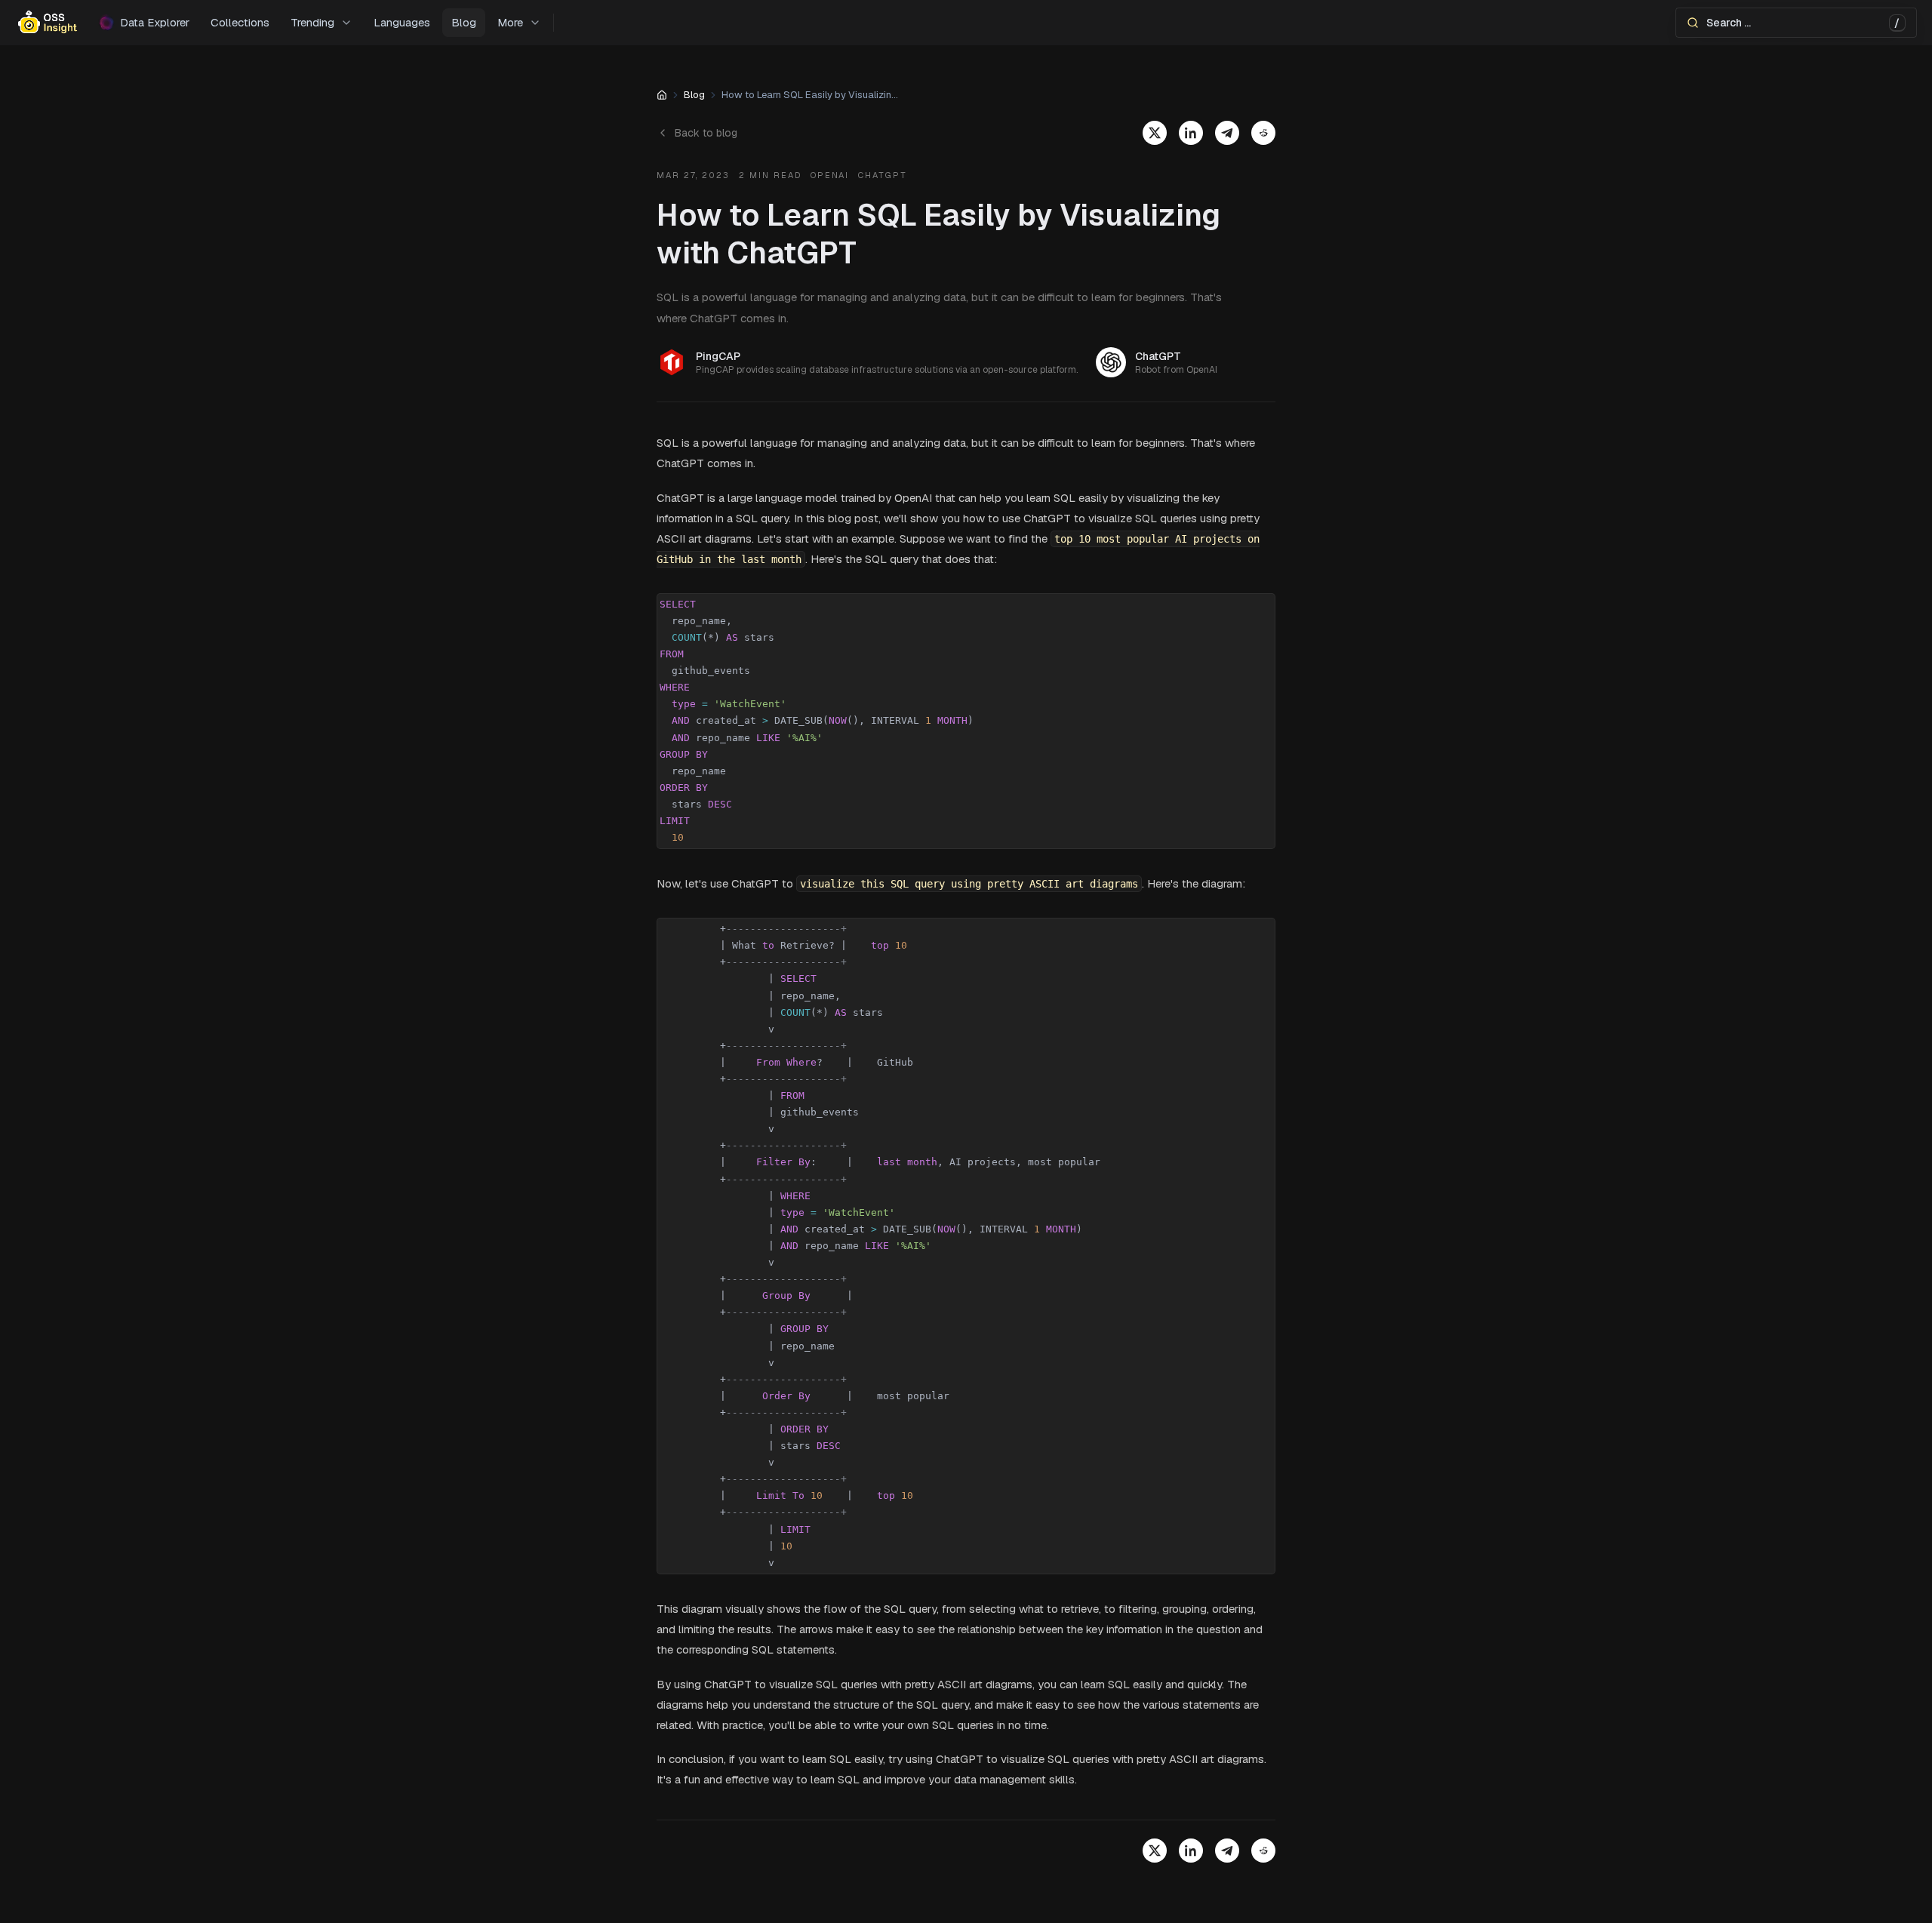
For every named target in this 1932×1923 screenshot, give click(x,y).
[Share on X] (1155, 133)
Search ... (1803, 23)
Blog (694, 95)
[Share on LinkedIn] (1191, 133)
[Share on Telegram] (1227, 133)
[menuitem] (321, 23)
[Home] (662, 95)
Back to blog (706, 133)
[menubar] (966, 23)
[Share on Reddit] (1263, 133)
